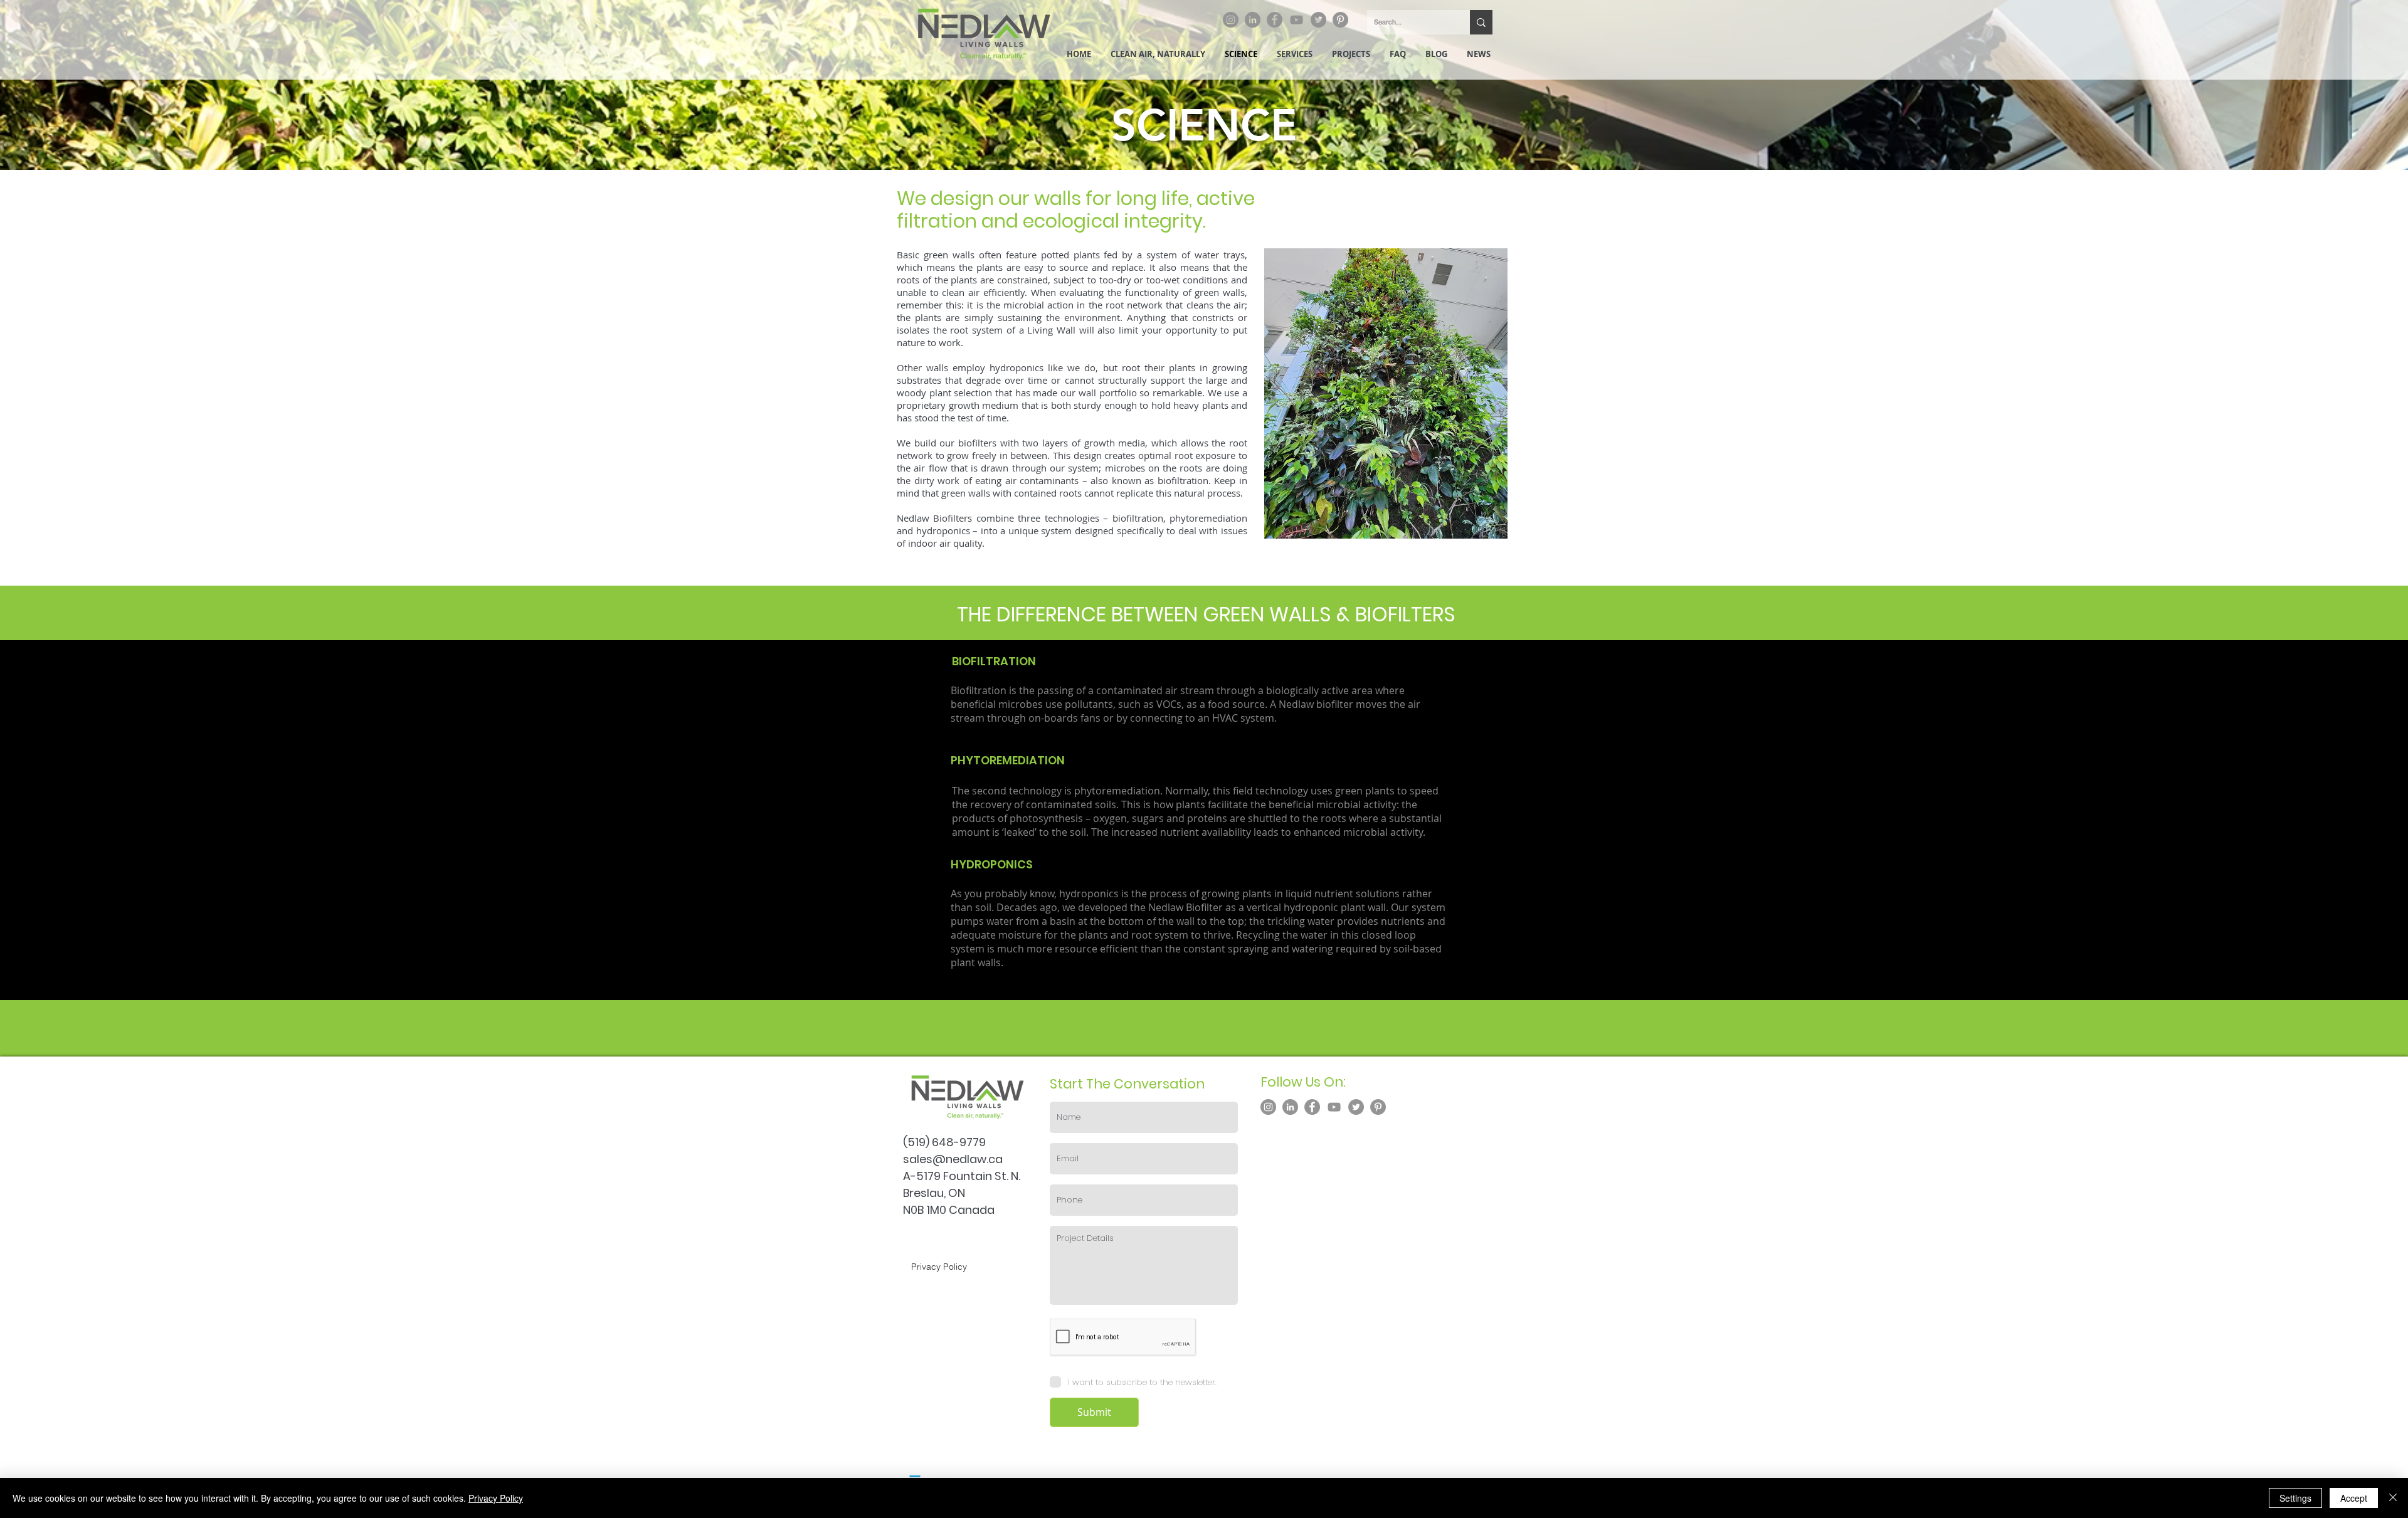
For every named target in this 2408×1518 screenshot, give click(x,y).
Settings (2295, 1498)
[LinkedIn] (1253, 20)
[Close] (2393, 1498)
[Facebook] (1275, 20)
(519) (917, 1142)
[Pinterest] (1340, 20)
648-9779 (959, 1142)
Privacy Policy (496, 1498)
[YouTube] (1296, 20)
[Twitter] (1318, 20)
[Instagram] (1231, 20)
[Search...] (1481, 22)
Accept (2354, 1498)
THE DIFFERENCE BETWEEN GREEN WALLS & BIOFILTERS (1206, 614)
